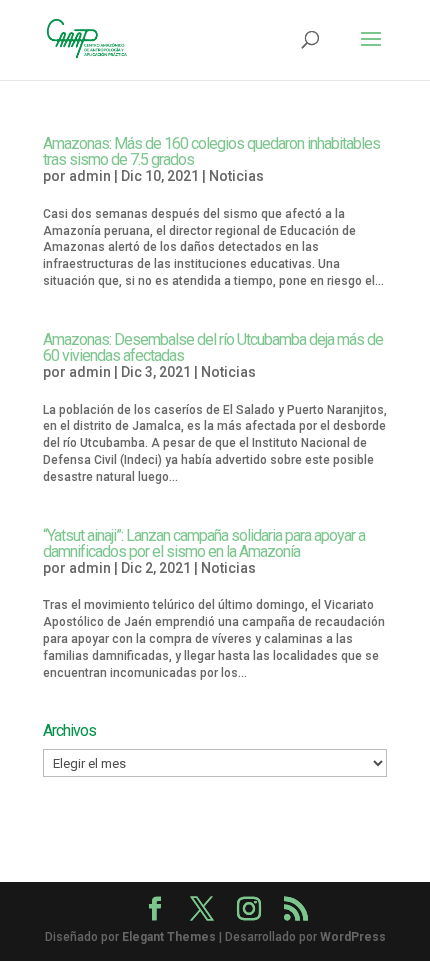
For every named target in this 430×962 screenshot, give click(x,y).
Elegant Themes (169, 937)
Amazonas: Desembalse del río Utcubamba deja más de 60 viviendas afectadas (213, 347)
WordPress (353, 937)
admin (90, 176)
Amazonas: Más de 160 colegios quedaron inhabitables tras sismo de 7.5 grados (211, 151)
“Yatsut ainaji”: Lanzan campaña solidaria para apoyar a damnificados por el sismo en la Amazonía (204, 543)
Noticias (236, 176)
